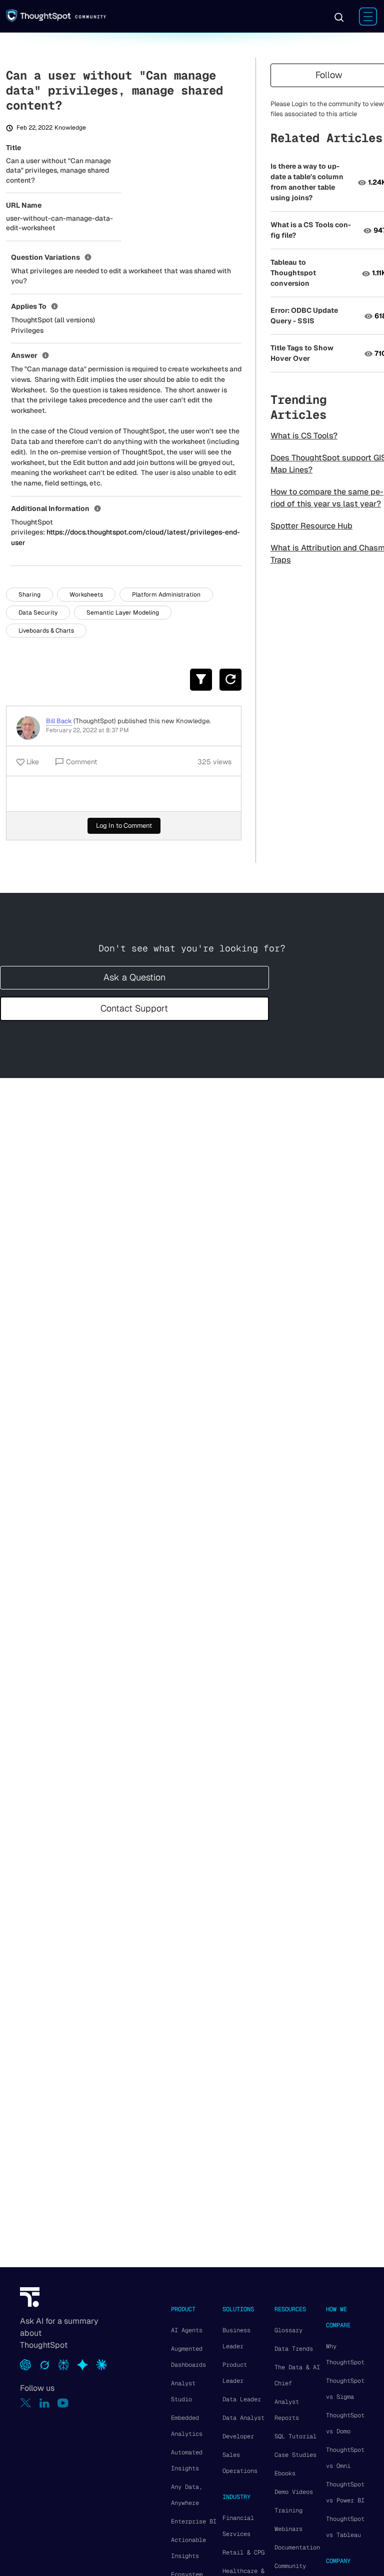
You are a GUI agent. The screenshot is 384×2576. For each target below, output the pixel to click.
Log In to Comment (124, 826)
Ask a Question (134, 977)
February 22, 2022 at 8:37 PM (87, 730)
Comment (81, 762)
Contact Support (134, 1008)
